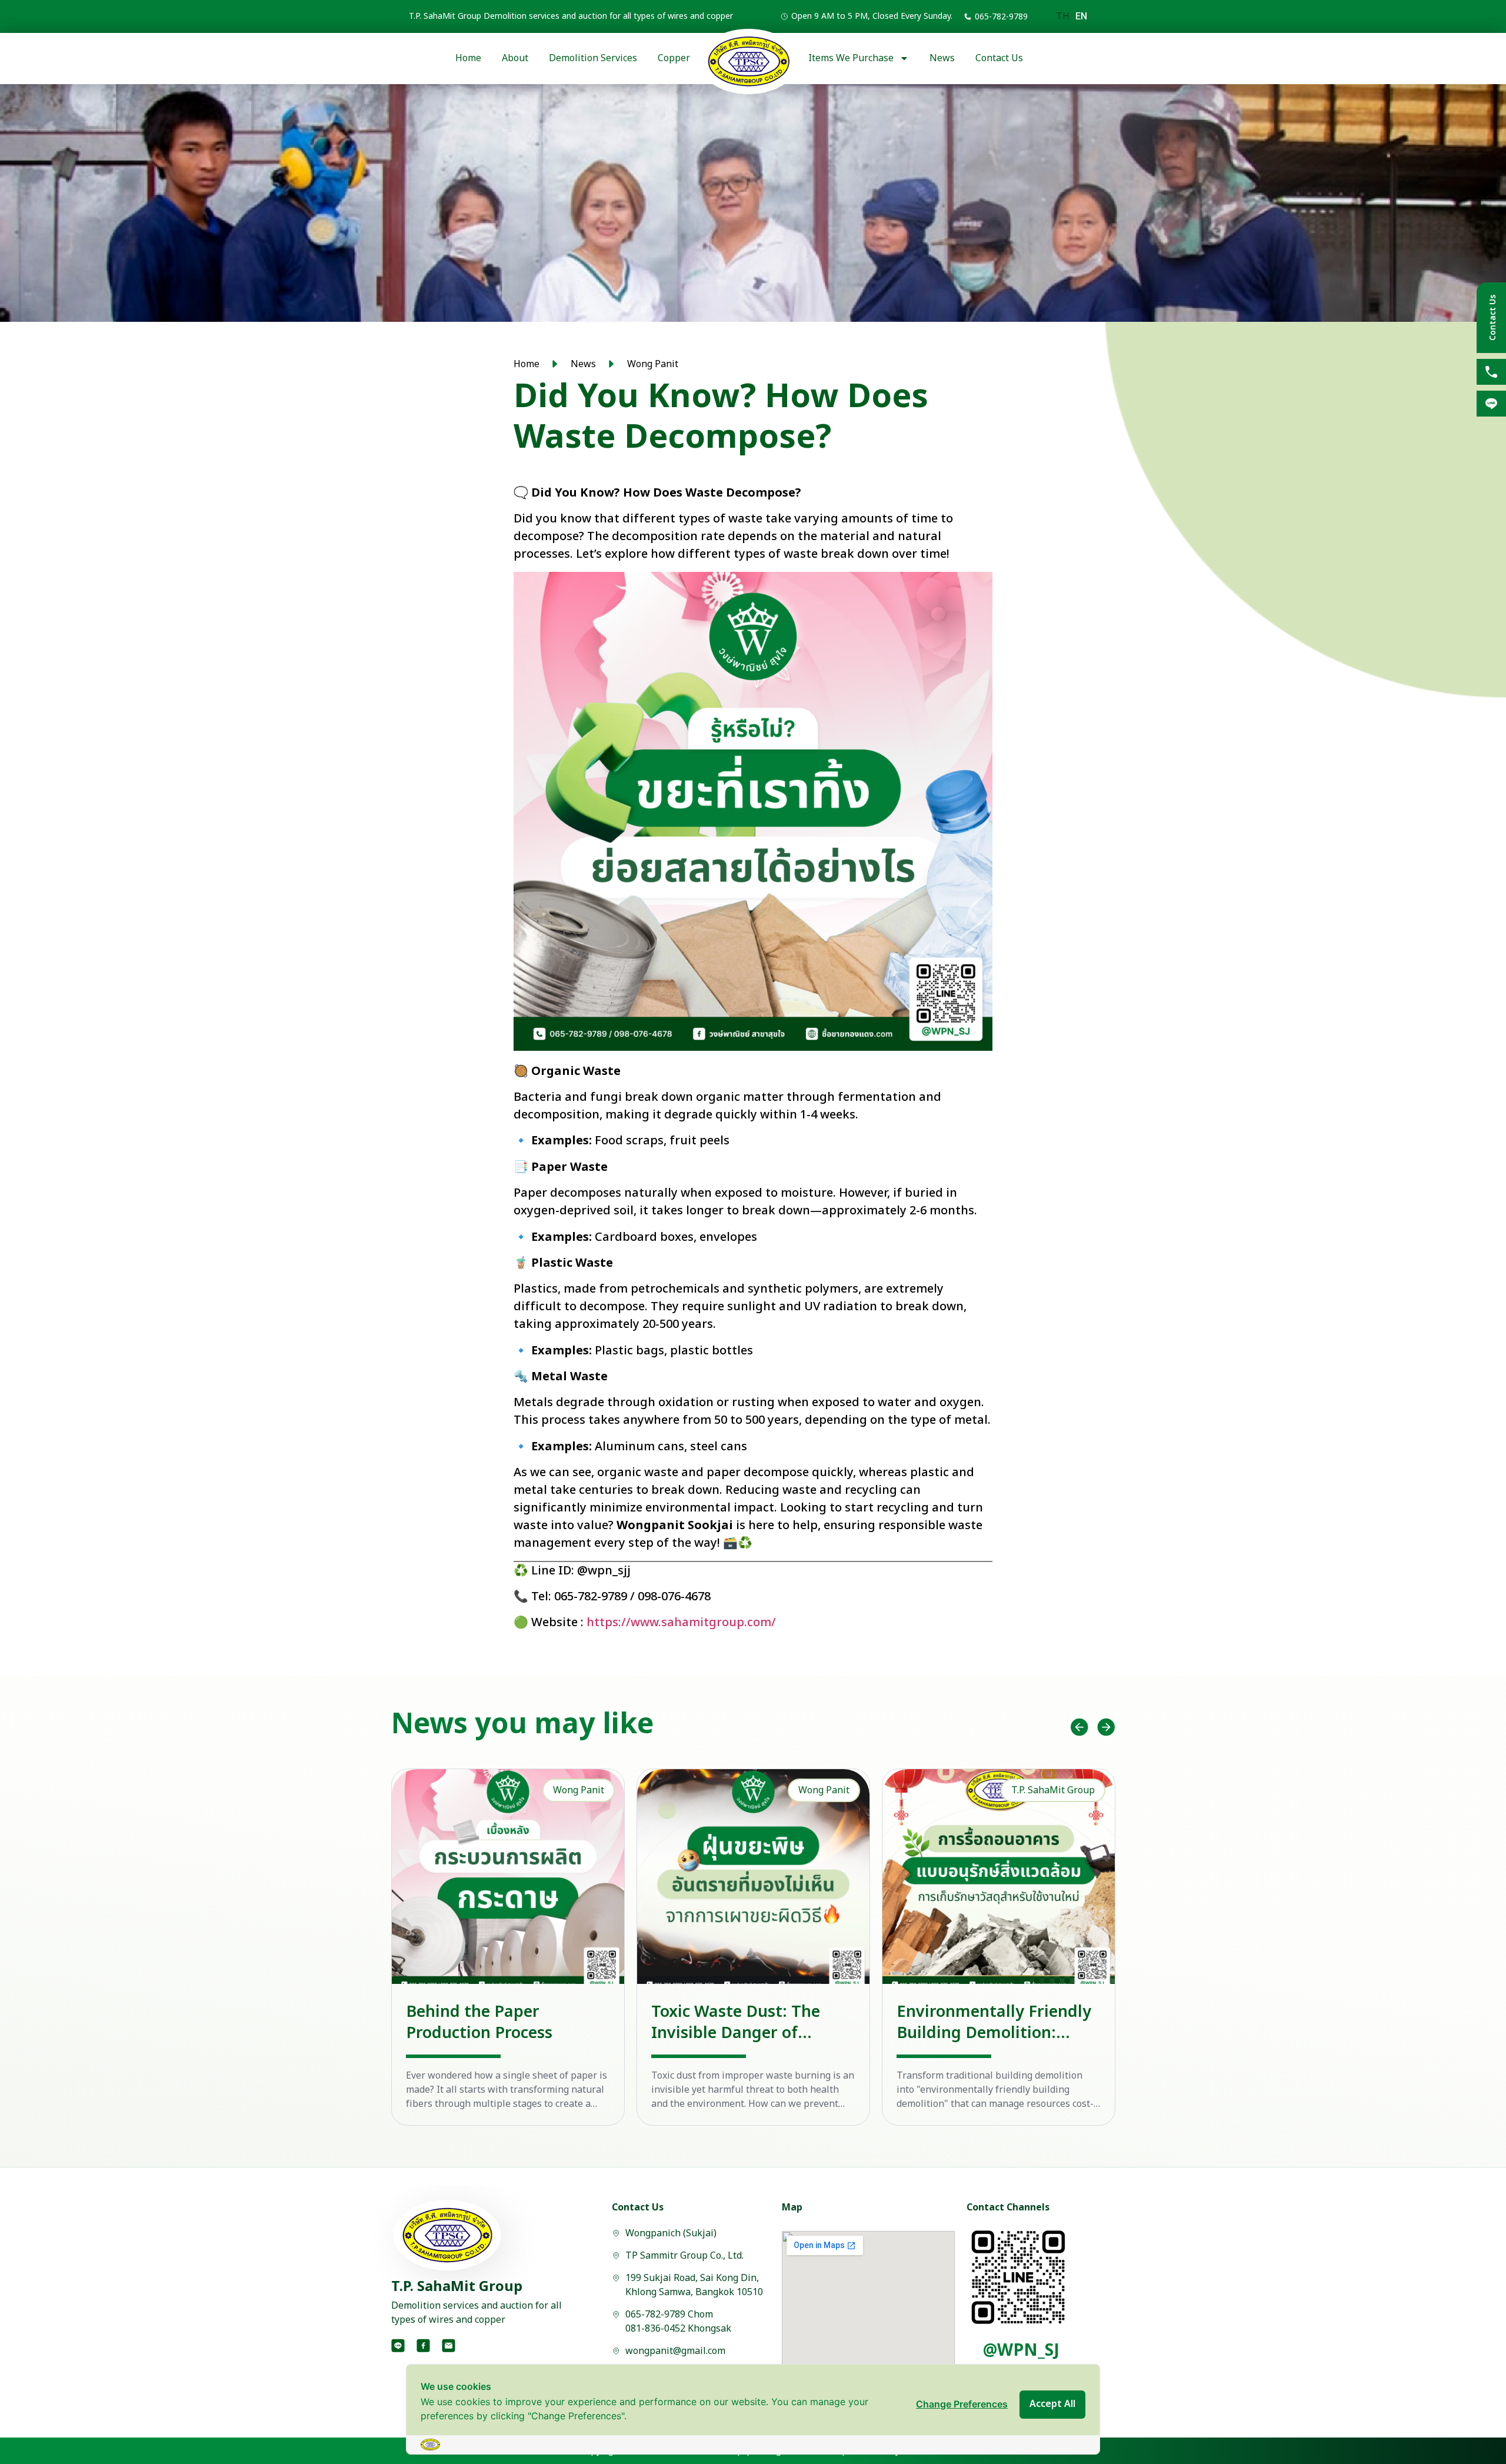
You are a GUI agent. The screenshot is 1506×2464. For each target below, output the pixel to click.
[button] (1079, 1727)
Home (468, 58)
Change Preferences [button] (962, 2404)
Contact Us (999, 58)
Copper (674, 58)
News (942, 58)
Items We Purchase (851, 58)
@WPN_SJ (1021, 2351)
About (515, 58)
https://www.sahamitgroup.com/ (681, 1623)
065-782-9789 (1001, 17)
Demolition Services (593, 58)
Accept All (1052, 2404)
